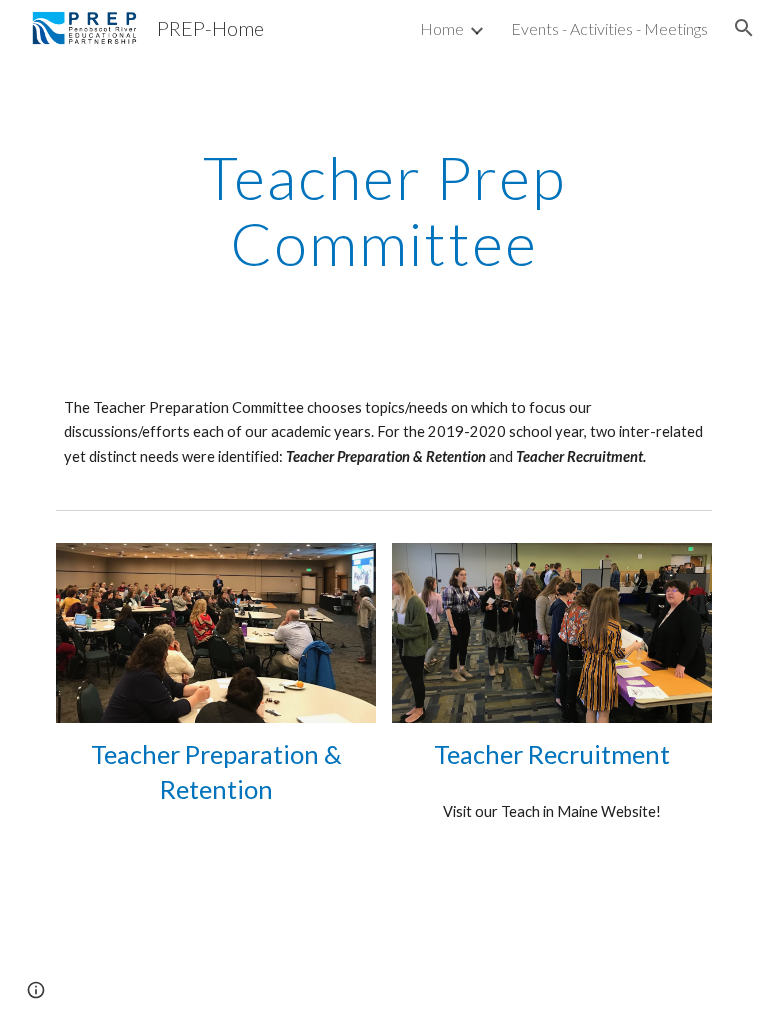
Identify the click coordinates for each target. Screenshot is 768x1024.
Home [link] (442, 28)
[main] (383, 210)
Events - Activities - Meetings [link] (609, 28)
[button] (744, 28)
